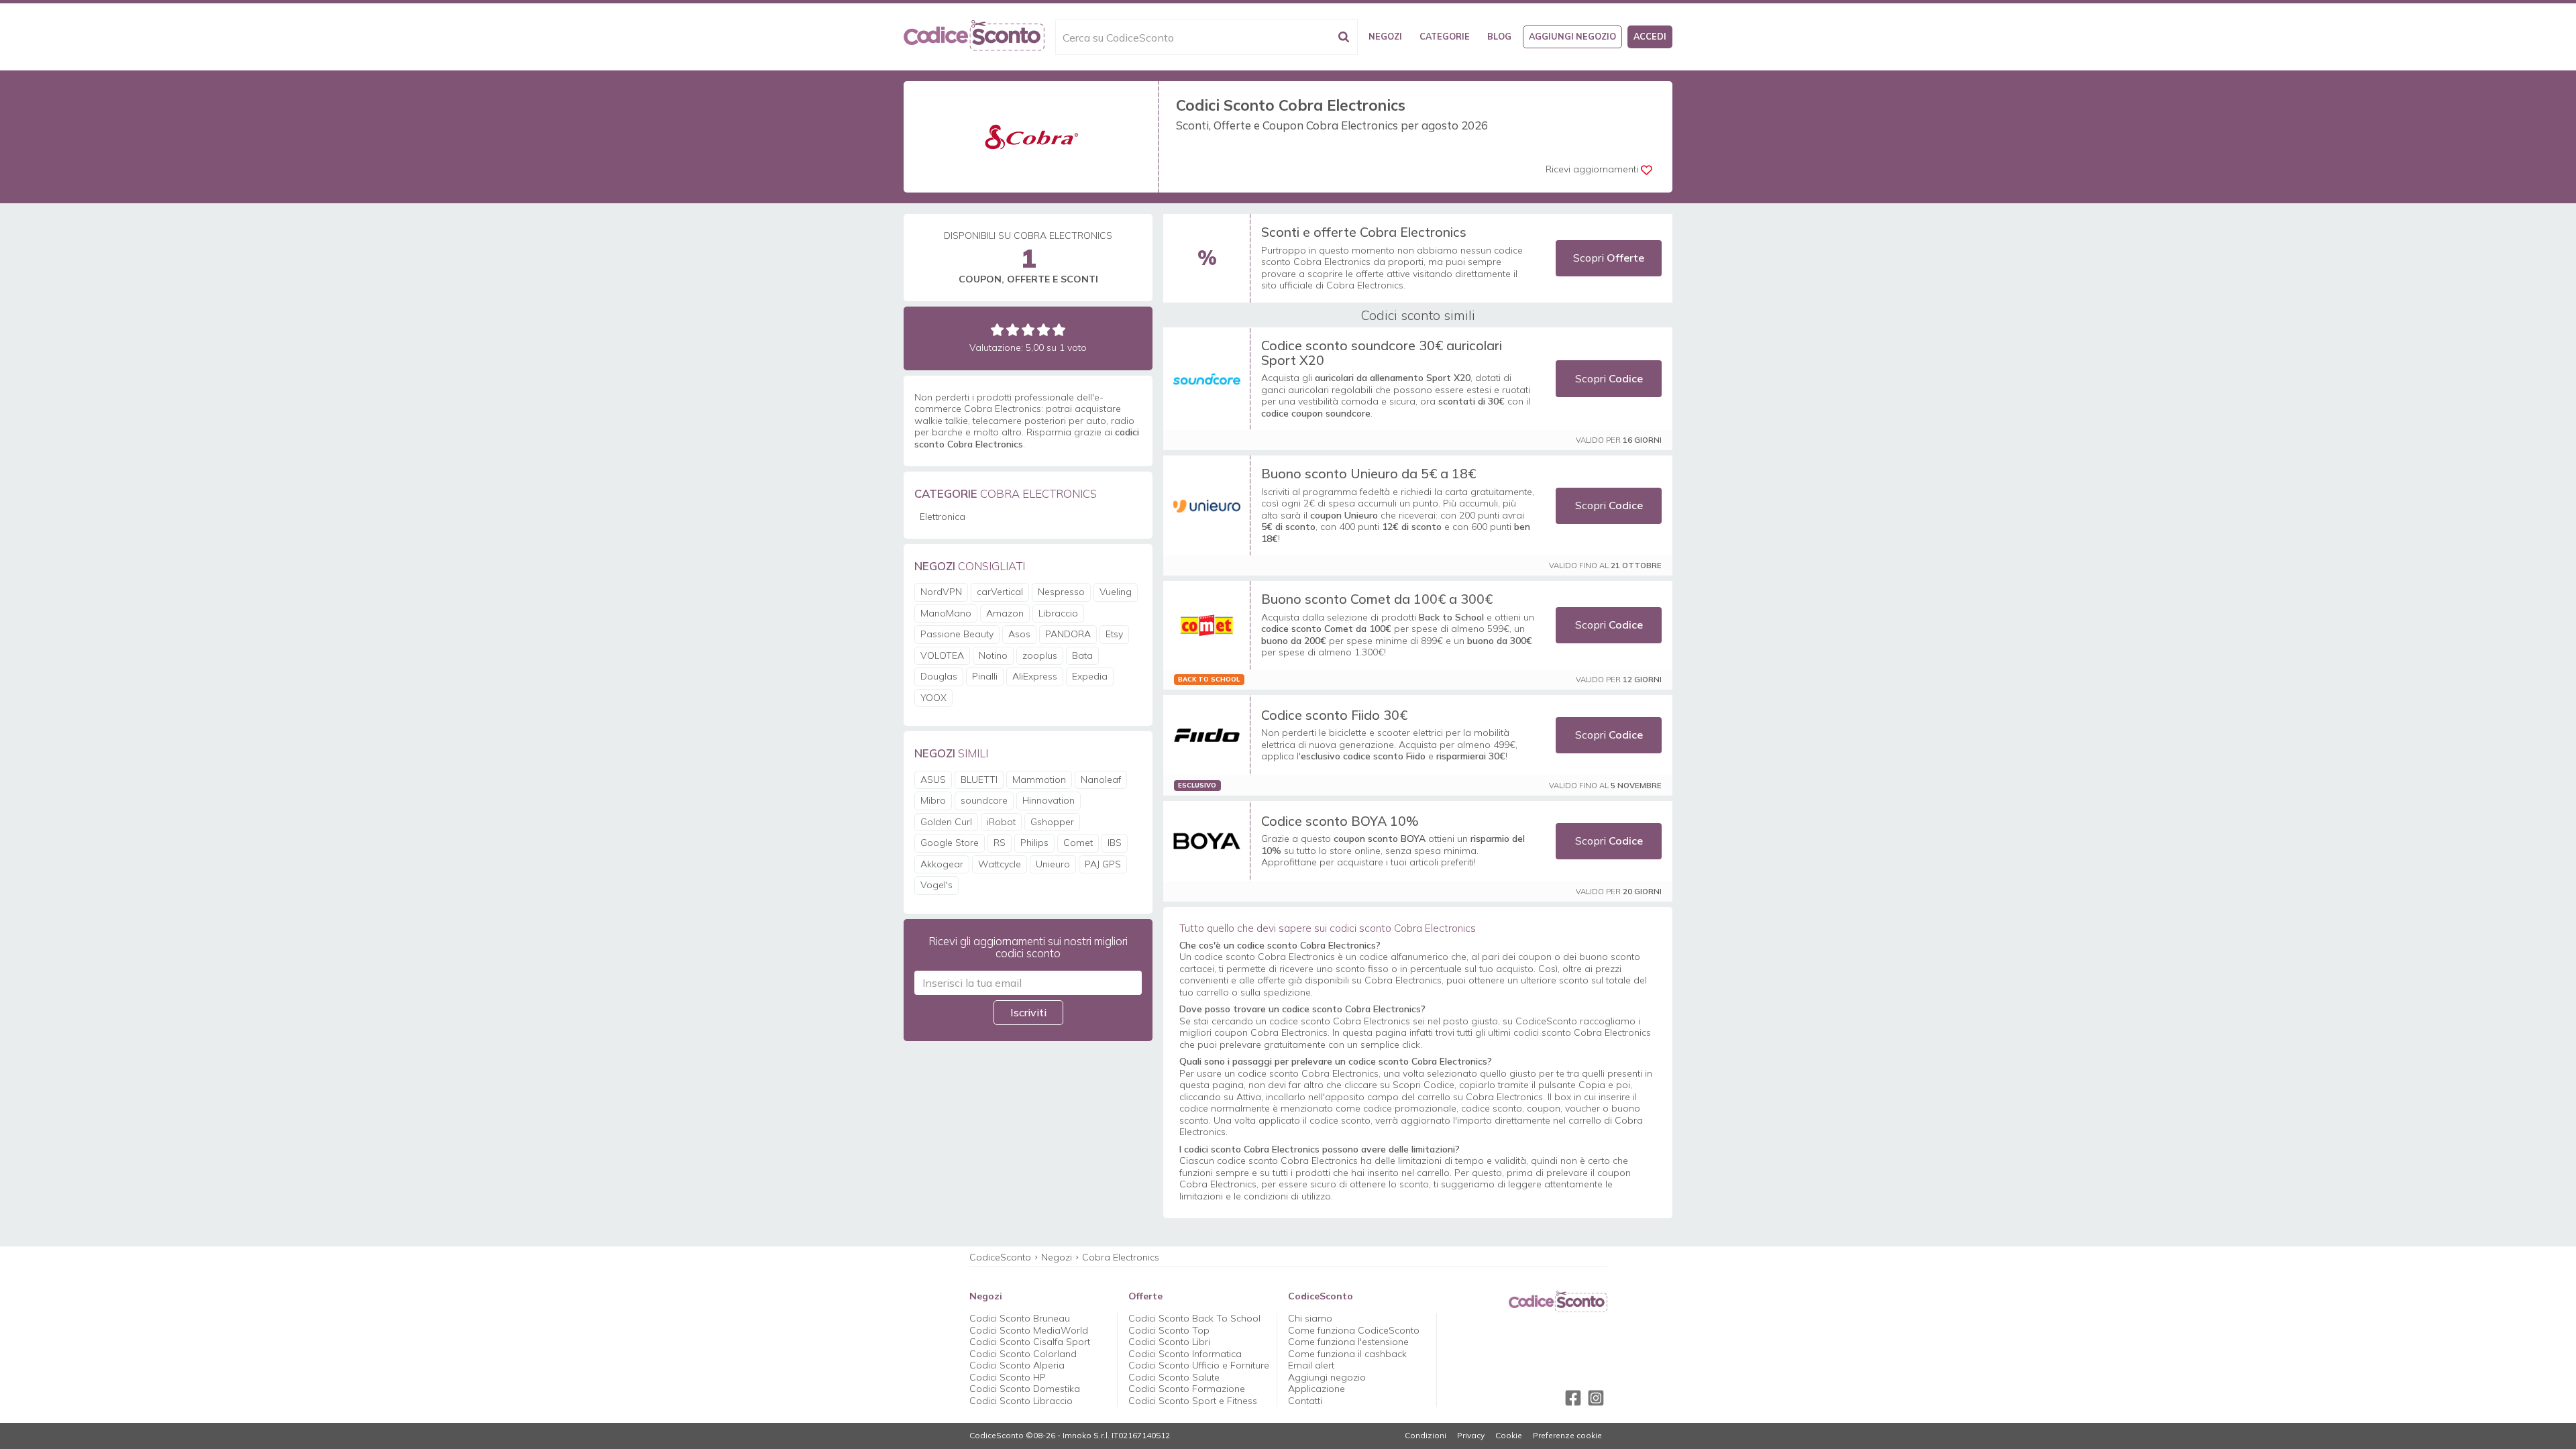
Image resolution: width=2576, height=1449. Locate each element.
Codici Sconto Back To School (1194, 1318)
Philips (1034, 843)
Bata (1082, 655)
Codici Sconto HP (1008, 1377)
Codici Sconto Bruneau (1020, 1318)
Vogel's (936, 885)
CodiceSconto (1000, 1257)
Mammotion (1039, 780)
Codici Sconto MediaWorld (1029, 1330)
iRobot (1001, 822)
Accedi (1650, 36)
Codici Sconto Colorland (1023, 1354)
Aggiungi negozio (1572, 36)
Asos (1019, 634)
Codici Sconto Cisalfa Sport (1030, 1342)
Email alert (1311, 1365)
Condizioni (1426, 1436)
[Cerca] (1344, 37)
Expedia (1090, 676)
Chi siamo (1310, 1318)
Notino (993, 655)
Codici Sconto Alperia (1017, 1365)
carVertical (1000, 592)
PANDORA (1068, 634)
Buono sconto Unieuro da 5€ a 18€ (1368, 473)
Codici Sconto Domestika (1025, 1389)
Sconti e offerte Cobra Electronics (1364, 232)
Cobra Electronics (1121, 1257)
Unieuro (1053, 864)
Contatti (1305, 1401)
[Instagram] (1596, 1398)
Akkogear (942, 864)
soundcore (984, 800)
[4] (1043, 330)
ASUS (933, 780)
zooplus (1040, 655)
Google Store (950, 843)
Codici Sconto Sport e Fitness (1193, 1401)
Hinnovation (1049, 800)
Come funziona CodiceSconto (1354, 1330)
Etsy (1114, 634)
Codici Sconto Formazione (1187, 1389)
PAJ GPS (1103, 864)
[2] (1013, 330)
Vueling (1116, 592)
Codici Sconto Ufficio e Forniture (1199, 1365)
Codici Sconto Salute (1174, 1377)
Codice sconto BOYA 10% (1340, 821)
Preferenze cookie (1567, 1436)
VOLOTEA (942, 655)
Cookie (1509, 1436)
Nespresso (1061, 592)
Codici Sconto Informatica (1185, 1354)
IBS (1115, 843)
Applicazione (1317, 1389)
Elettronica (943, 517)
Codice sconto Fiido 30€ (1334, 715)
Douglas (939, 676)
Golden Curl (946, 822)
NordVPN (941, 592)
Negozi (1385, 36)
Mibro (933, 800)
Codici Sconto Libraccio (1021, 1401)
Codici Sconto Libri (1169, 1342)
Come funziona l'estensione (1348, 1342)
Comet (1078, 843)
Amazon (1005, 613)
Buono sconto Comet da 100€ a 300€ (1377, 599)
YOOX (933, 698)
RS (1000, 843)
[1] (997, 330)
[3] (1028, 330)
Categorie (1445, 36)
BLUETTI (979, 780)
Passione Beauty (957, 634)
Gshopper (1052, 822)
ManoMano (946, 613)
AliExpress (1035, 676)
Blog (1499, 36)
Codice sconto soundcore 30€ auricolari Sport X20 (1382, 353)
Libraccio (1058, 613)
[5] (1059, 330)
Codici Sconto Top (1169, 1330)
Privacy (1471, 1436)
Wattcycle (1000, 864)
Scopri (1609, 258)
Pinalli (985, 676)
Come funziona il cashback (1347, 1354)
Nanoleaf (1101, 780)
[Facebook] (1573, 1398)
